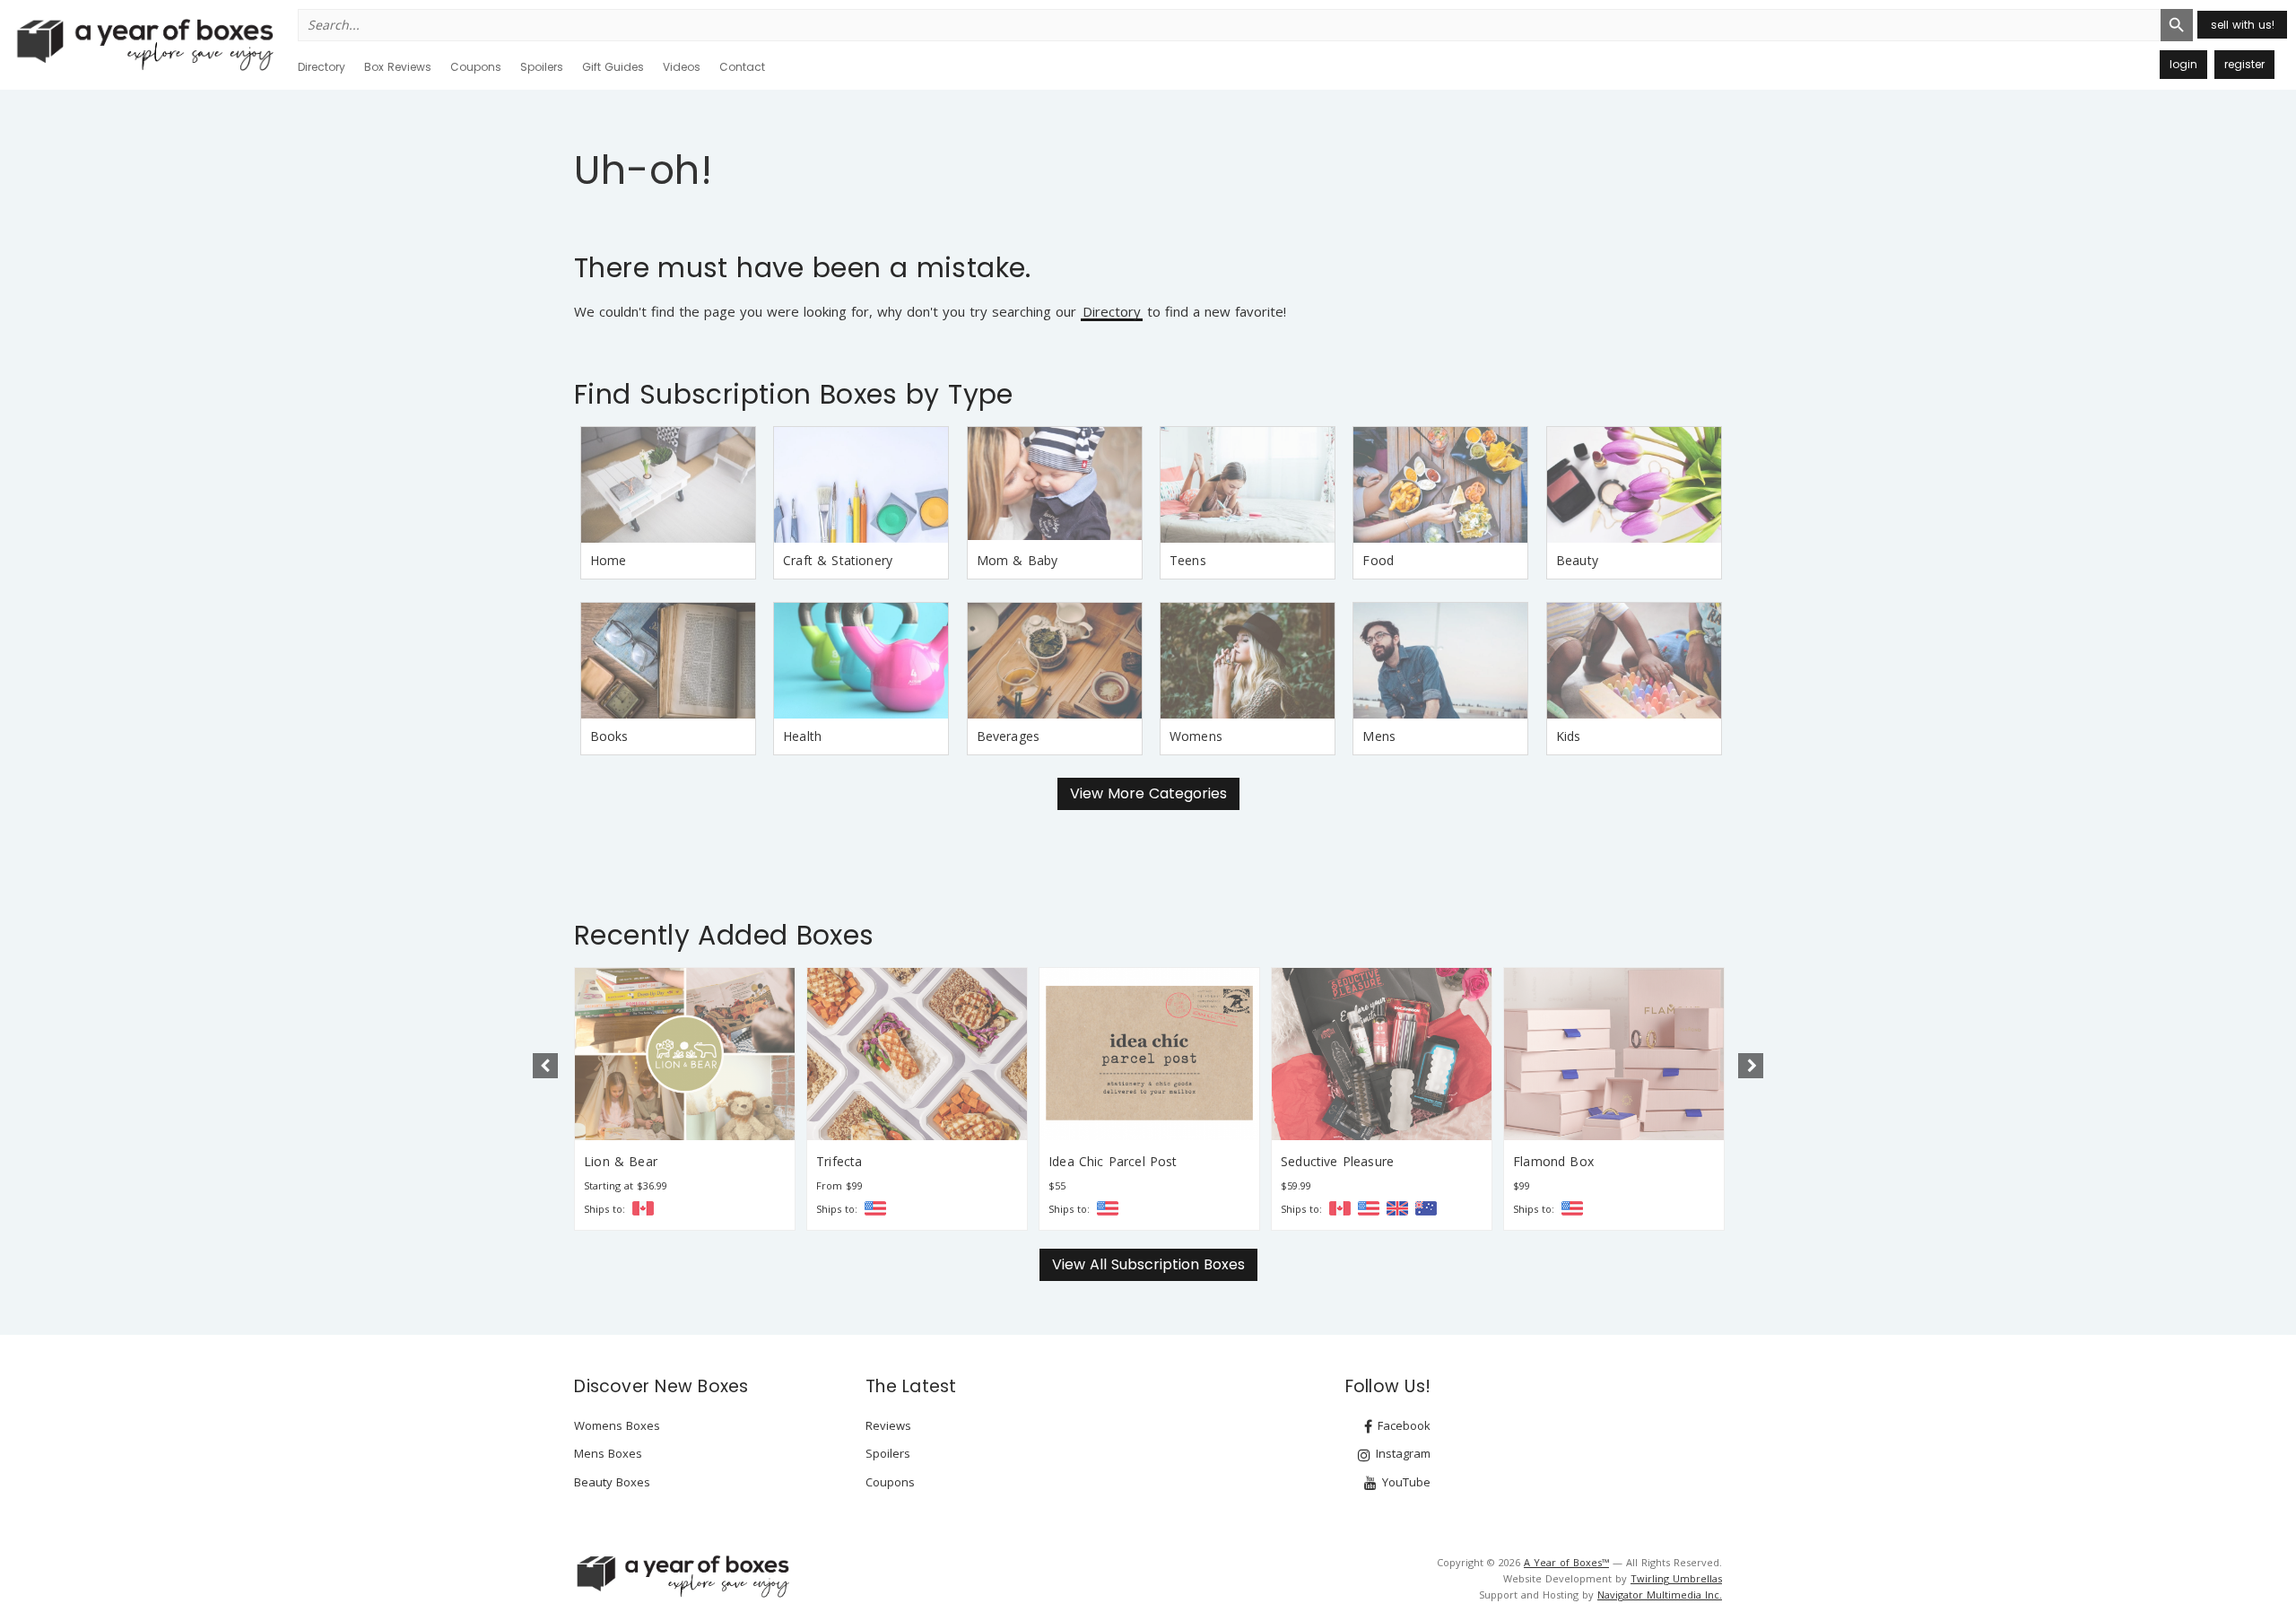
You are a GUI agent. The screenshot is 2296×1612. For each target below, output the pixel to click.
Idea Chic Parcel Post (1113, 1161)
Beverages (1009, 736)
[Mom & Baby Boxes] (1055, 485)
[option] (685, 1099)
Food (1378, 560)
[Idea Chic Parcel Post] (1149, 1054)
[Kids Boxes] (1634, 661)
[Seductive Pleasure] (1382, 1054)
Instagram (1401, 1453)
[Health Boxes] (861, 661)
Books (609, 736)
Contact (742, 67)
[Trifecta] (917, 1054)
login (2183, 64)
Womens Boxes (617, 1425)
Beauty (1577, 560)
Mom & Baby (1018, 560)
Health (802, 736)
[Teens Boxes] (1248, 485)
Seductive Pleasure (1337, 1161)
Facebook (1402, 1425)
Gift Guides (613, 67)
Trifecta (839, 1161)
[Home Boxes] (668, 485)
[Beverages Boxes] (1055, 661)
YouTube (1405, 1482)
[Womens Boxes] (1248, 661)
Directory (322, 67)
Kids (1569, 736)
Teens (1188, 560)
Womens (1196, 736)
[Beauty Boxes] (1634, 485)
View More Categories (1148, 793)
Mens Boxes (608, 1453)
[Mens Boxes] (1440, 661)
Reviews (888, 1425)
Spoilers (542, 67)
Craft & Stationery (838, 560)
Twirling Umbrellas (1676, 1578)
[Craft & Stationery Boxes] (861, 485)
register (2244, 64)
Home (609, 560)
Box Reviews (398, 67)
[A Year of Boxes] (682, 1576)
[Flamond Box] (1614, 1054)
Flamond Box (1553, 1161)
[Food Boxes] (1440, 485)
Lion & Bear (621, 1161)
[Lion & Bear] (685, 1054)
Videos (682, 67)
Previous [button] (545, 1066)
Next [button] (1751, 1066)
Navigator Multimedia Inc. (1660, 1595)
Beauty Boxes (612, 1482)
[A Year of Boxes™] (143, 44)
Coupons (476, 67)
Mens (1379, 736)
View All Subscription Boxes (1148, 1264)
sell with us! (2243, 25)
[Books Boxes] (668, 661)
